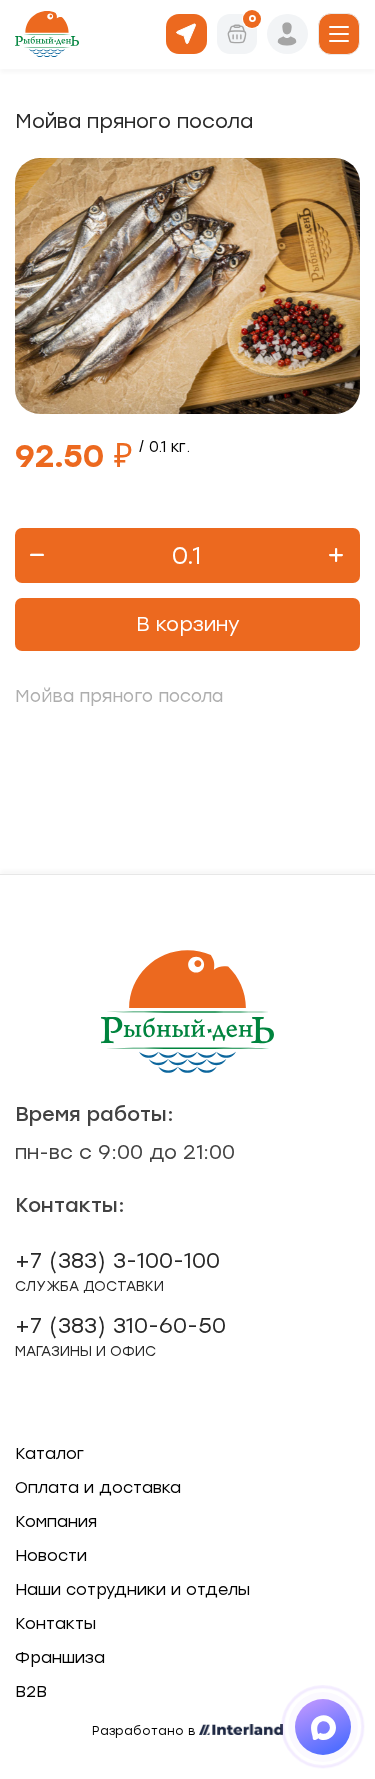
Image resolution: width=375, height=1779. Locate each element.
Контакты (55, 1623)
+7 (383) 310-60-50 (120, 1336)
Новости (51, 1555)
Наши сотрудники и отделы (132, 1589)
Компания (56, 1521)
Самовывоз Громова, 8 (186, 32)
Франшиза (60, 1657)
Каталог (49, 1453)
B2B (31, 1691)
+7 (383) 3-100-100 (117, 1271)
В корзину (188, 624)
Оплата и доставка (98, 1487)
